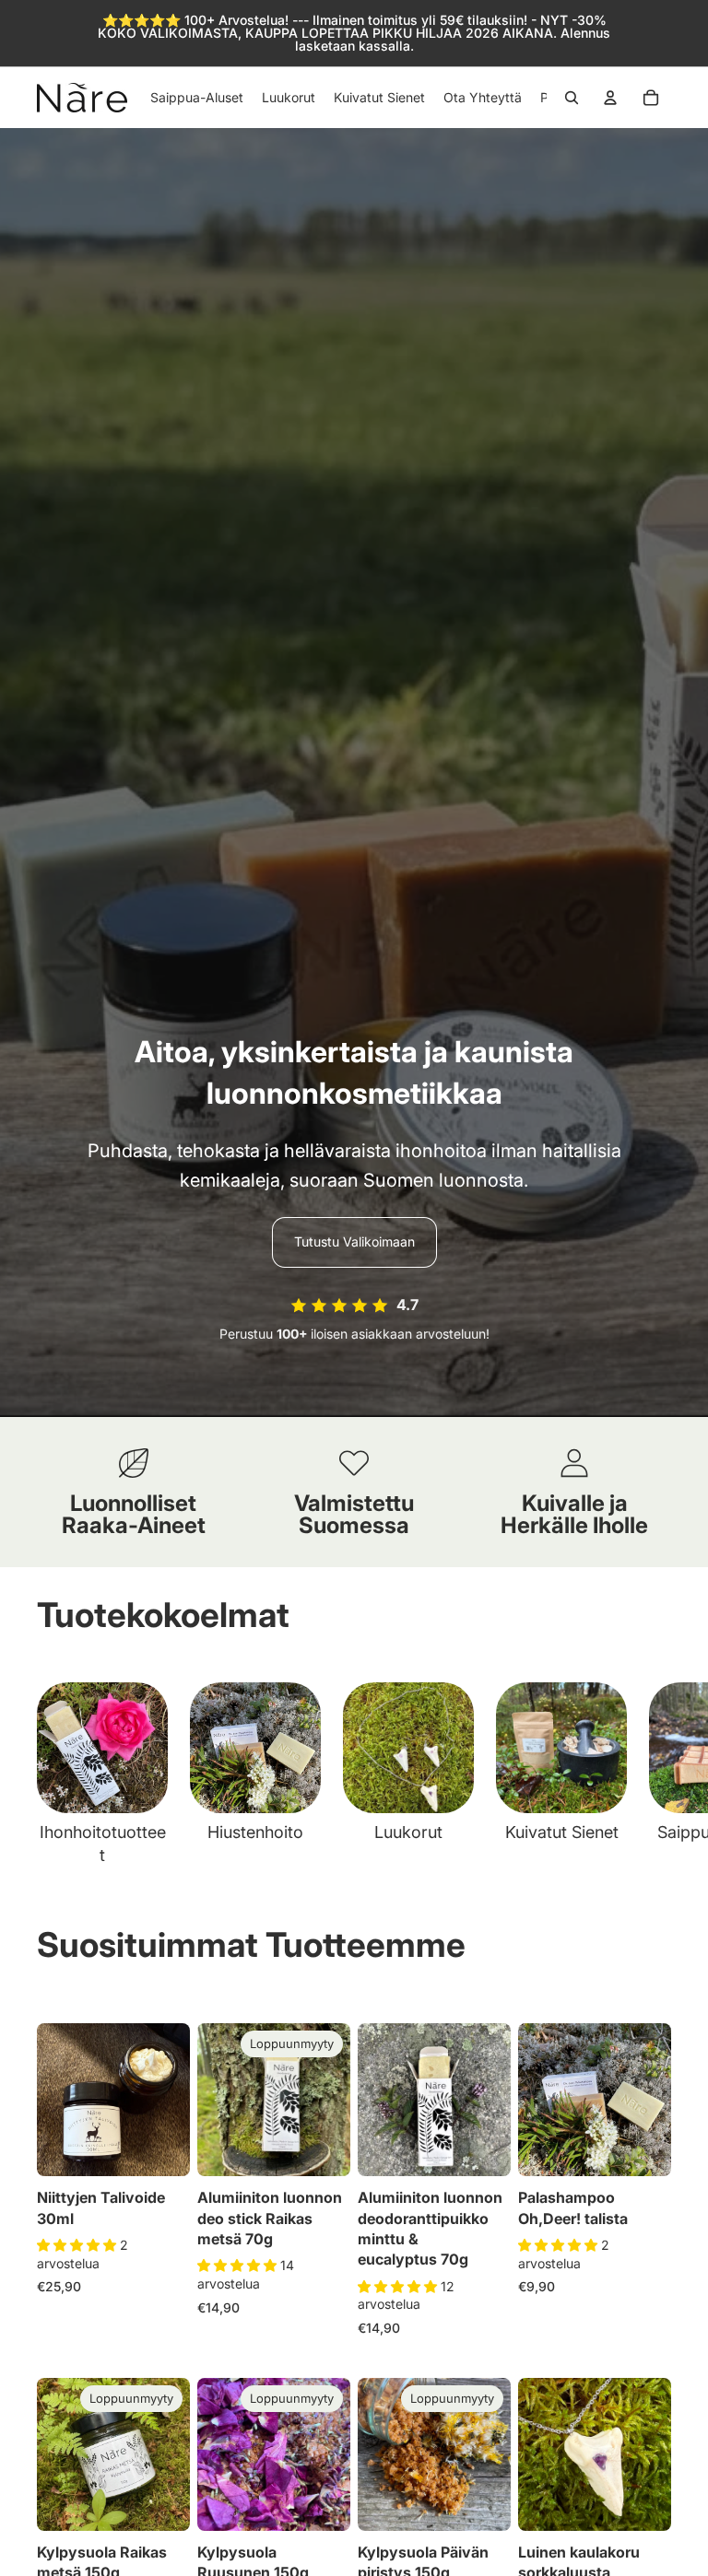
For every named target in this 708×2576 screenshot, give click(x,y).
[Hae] (572, 98)
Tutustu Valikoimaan (354, 1241)
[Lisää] (161, 2148)
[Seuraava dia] (651, 1774)
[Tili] (610, 98)
